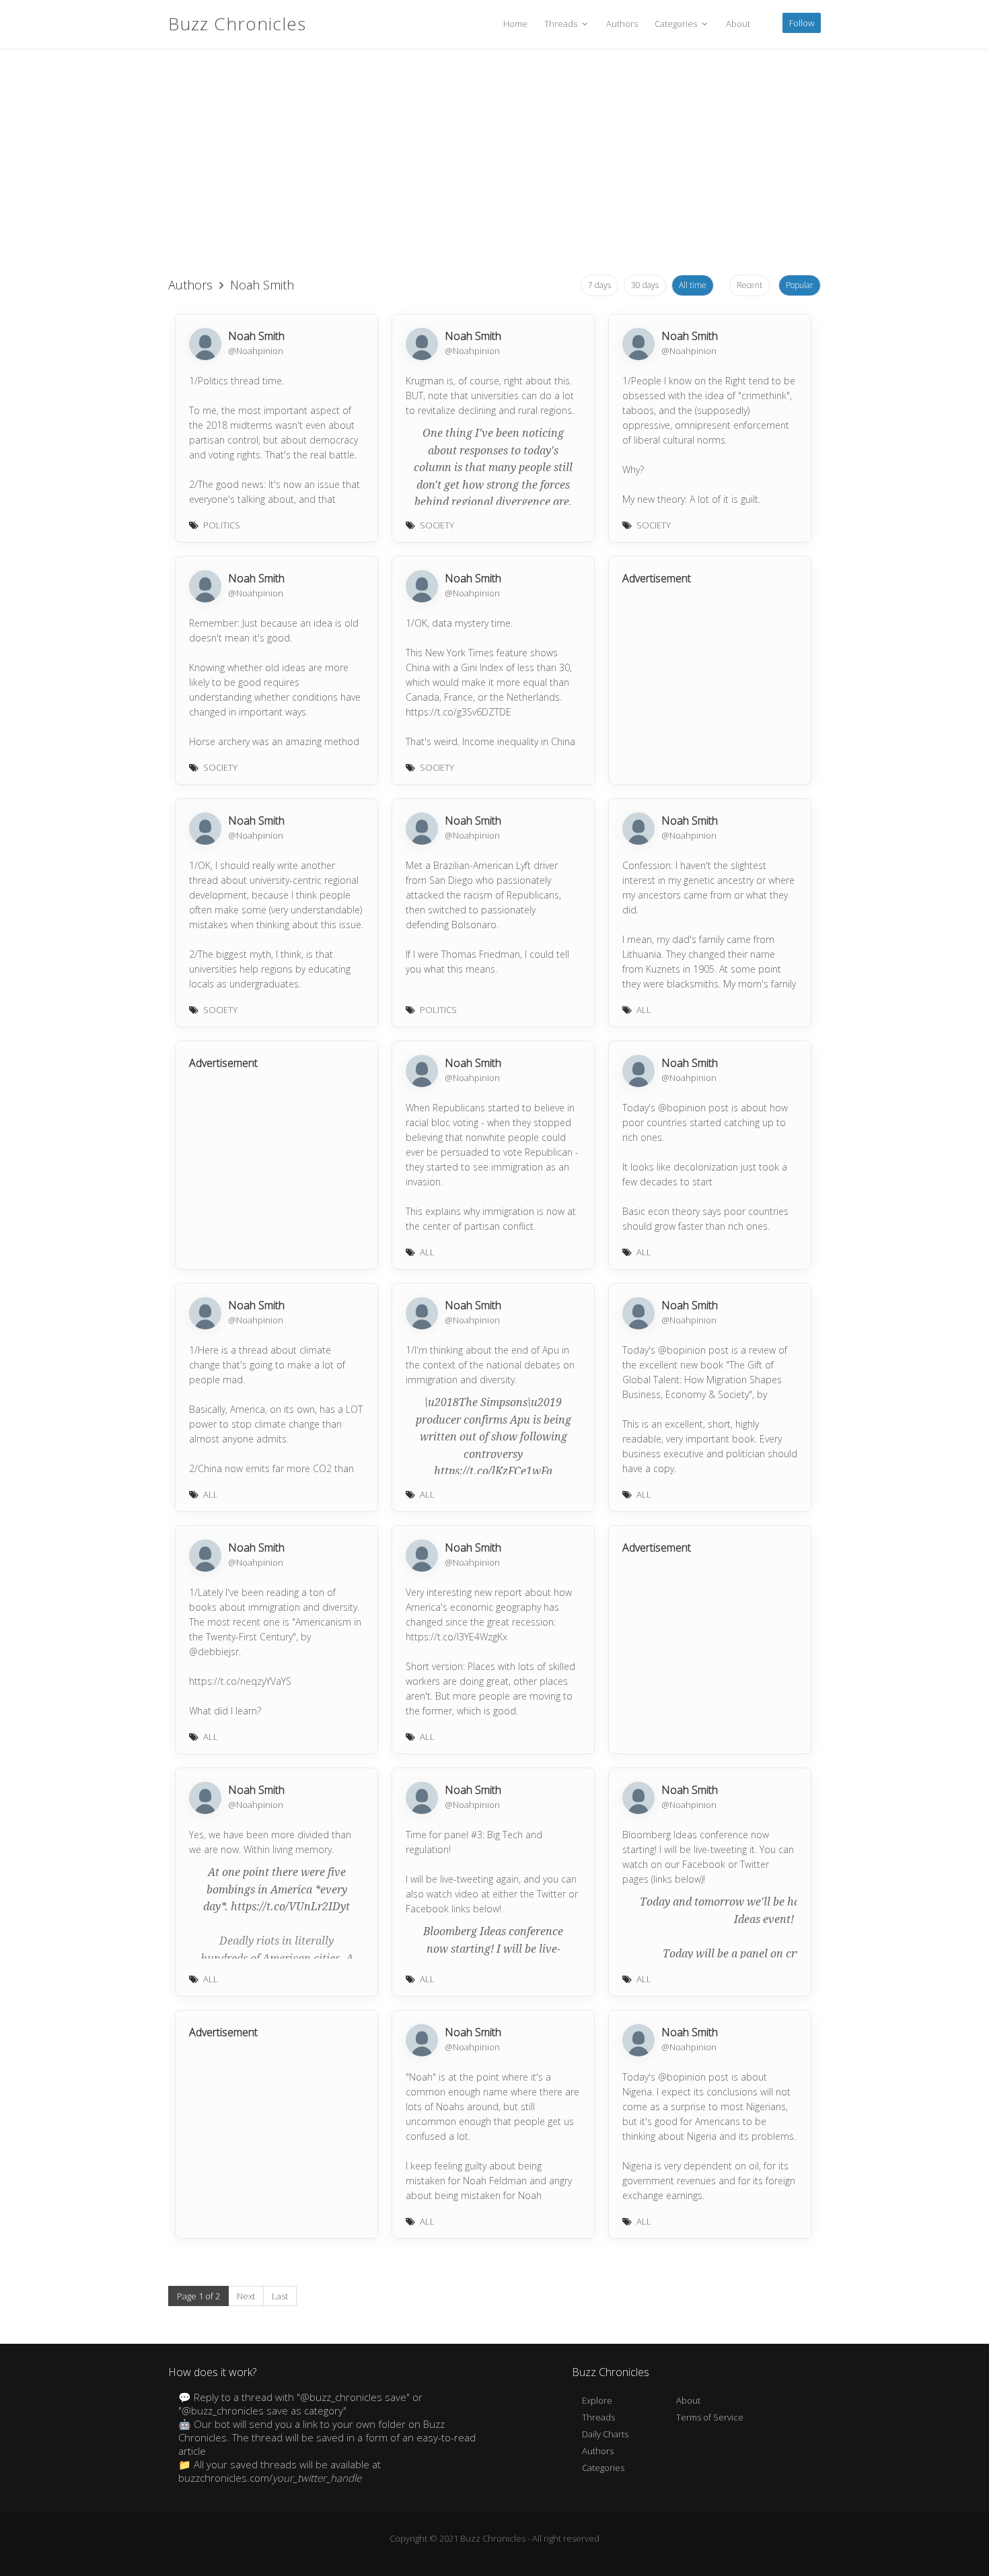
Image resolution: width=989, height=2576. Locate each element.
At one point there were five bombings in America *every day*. (275, 1889)
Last (280, 2296)
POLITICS (222, 525)
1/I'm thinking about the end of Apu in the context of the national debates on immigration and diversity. (490, 1365)
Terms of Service (710, 2417)
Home (515, 24)
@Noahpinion (256, 351)
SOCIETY (437, 525)
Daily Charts (605, 2434)
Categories (677, 24)
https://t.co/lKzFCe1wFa (493, 1471)
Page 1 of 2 (198, 2296)
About (738, 24)
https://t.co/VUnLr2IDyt (290, 1907)
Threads (562, 24)
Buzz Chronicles (237, 24)
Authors (622, 24)
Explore (597, 2400)
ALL (644, 1010)
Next (246, 2296)
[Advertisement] (494, 162)
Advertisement (657, 578)
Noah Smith (256, 336)
